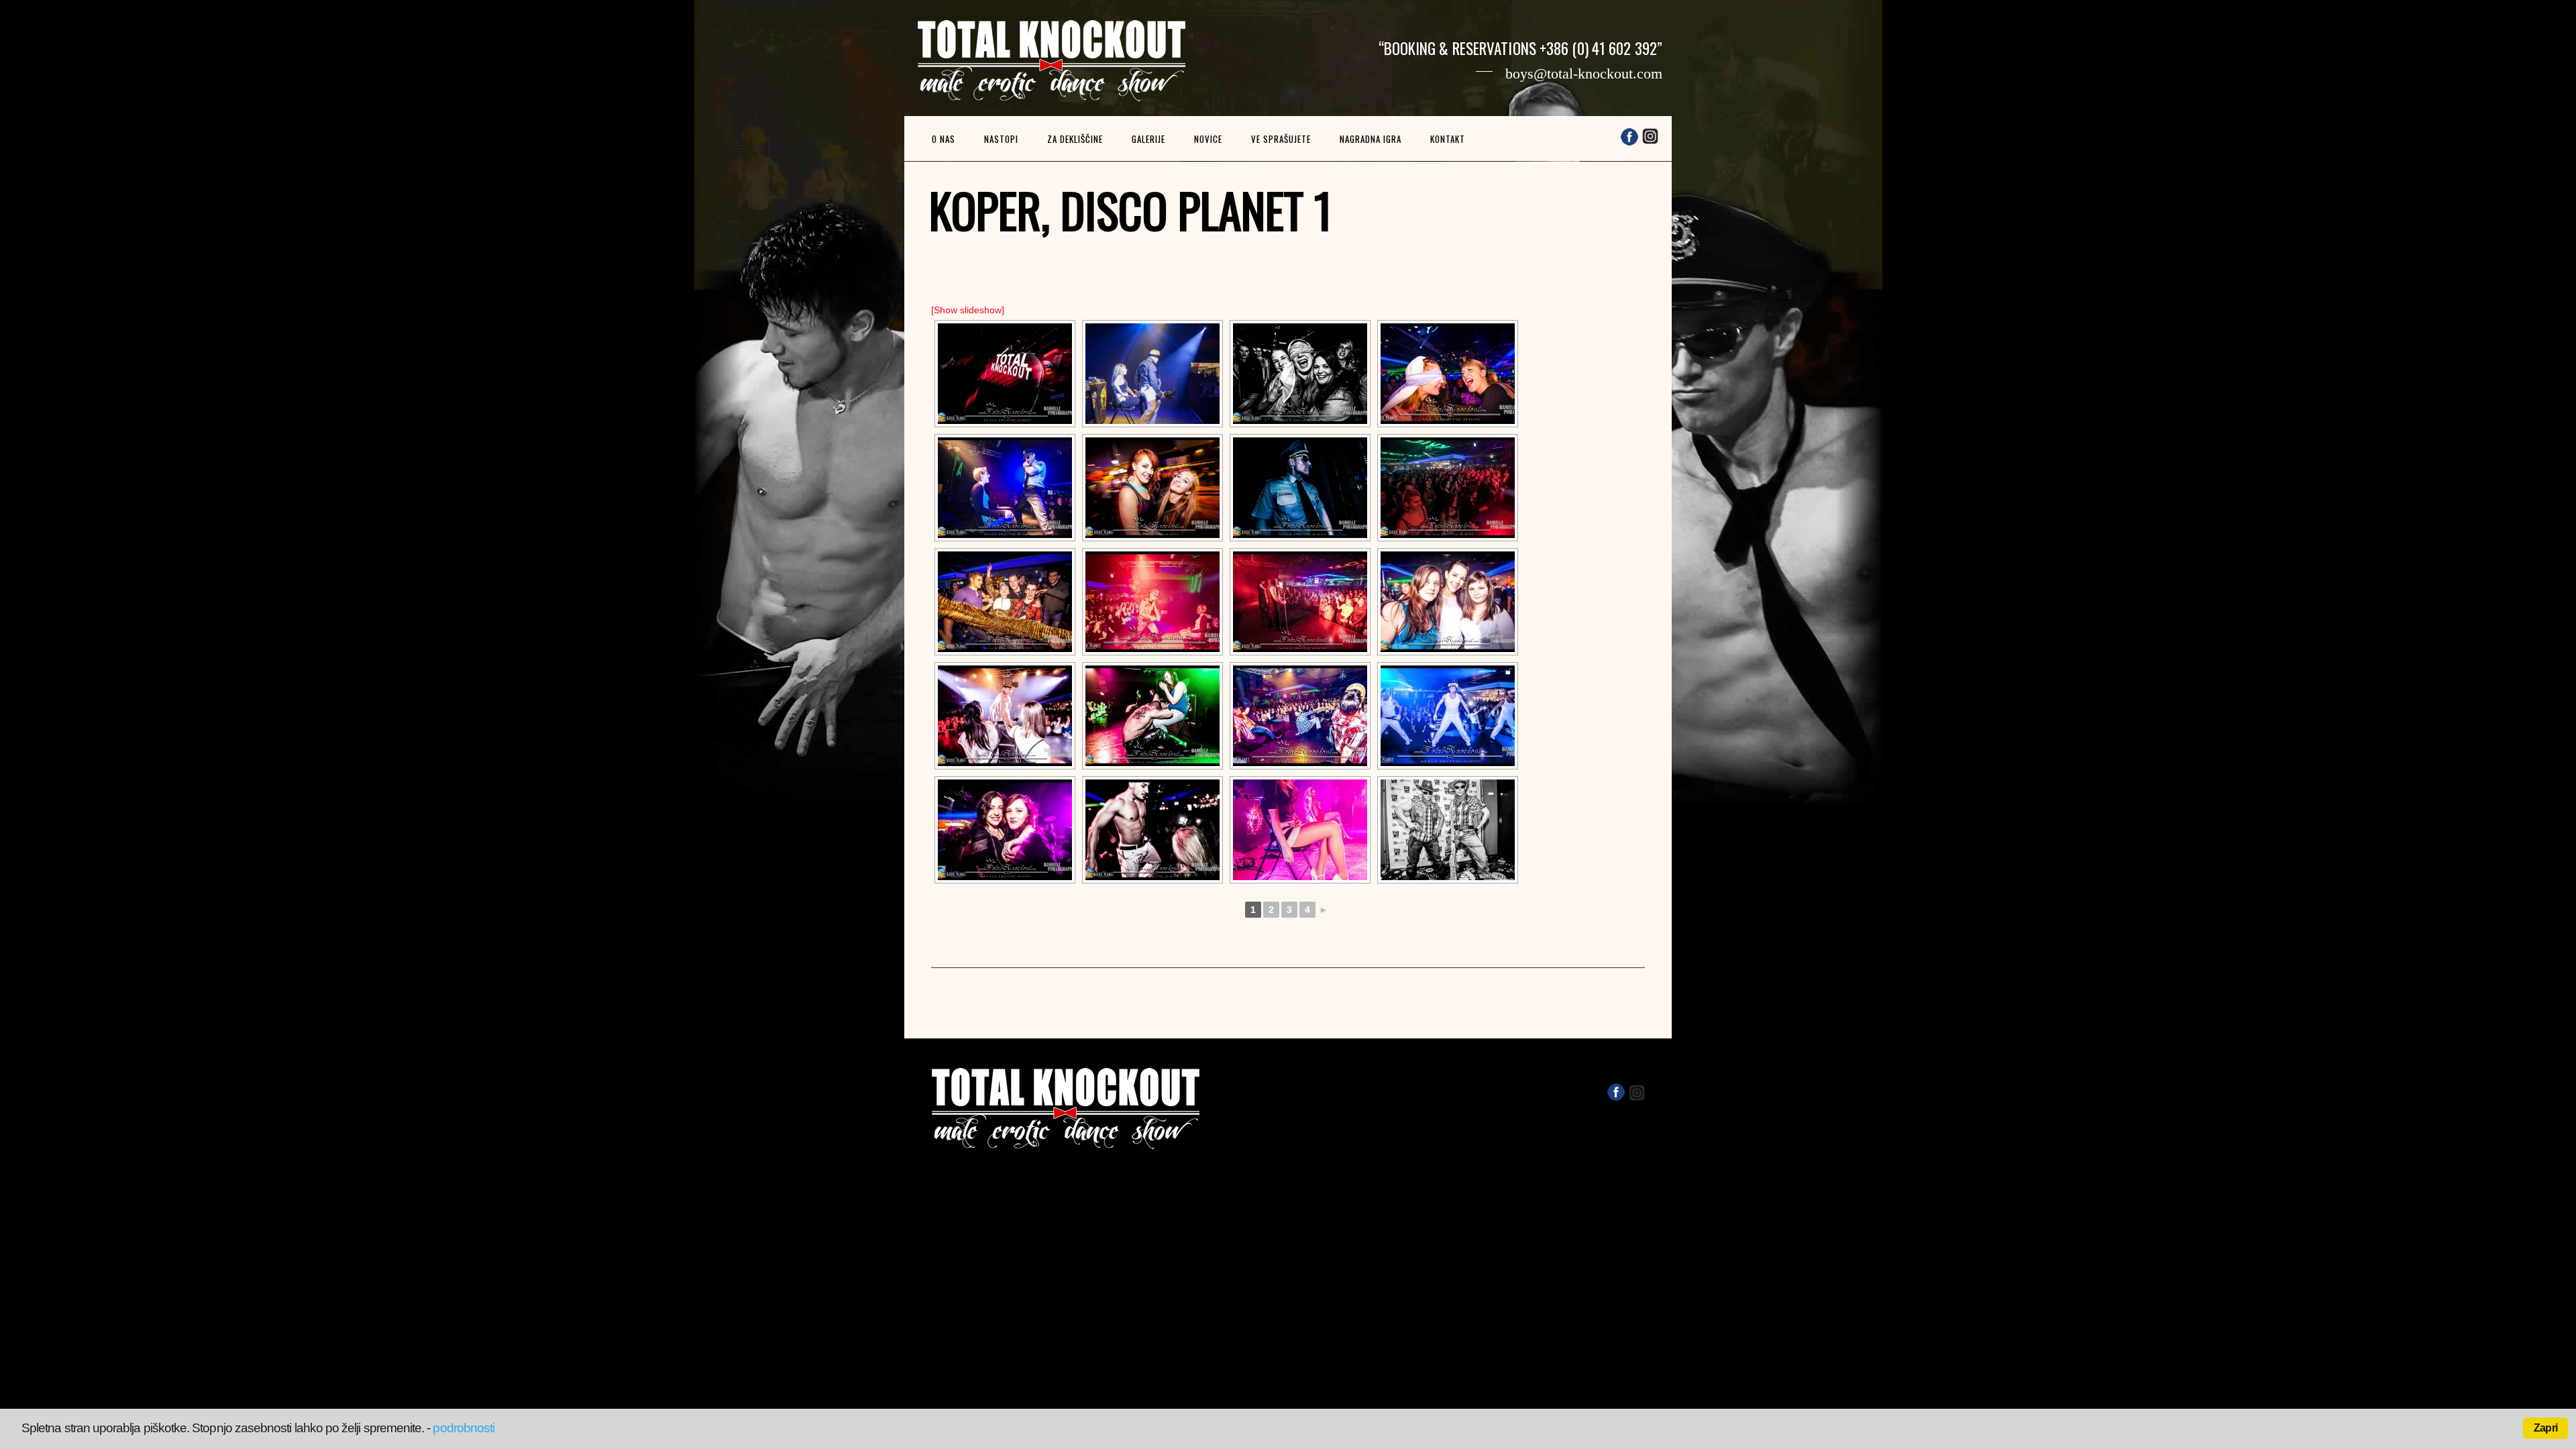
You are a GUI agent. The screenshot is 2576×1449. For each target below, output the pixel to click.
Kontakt (1448, 139)
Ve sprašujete (1281, 139)
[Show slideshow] (968, 310)
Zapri (2545, 1428)
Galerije (1148, 139)
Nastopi (1001, 139)
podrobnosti (464, 1428)
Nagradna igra (1371, 139)
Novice (1208, 139)
